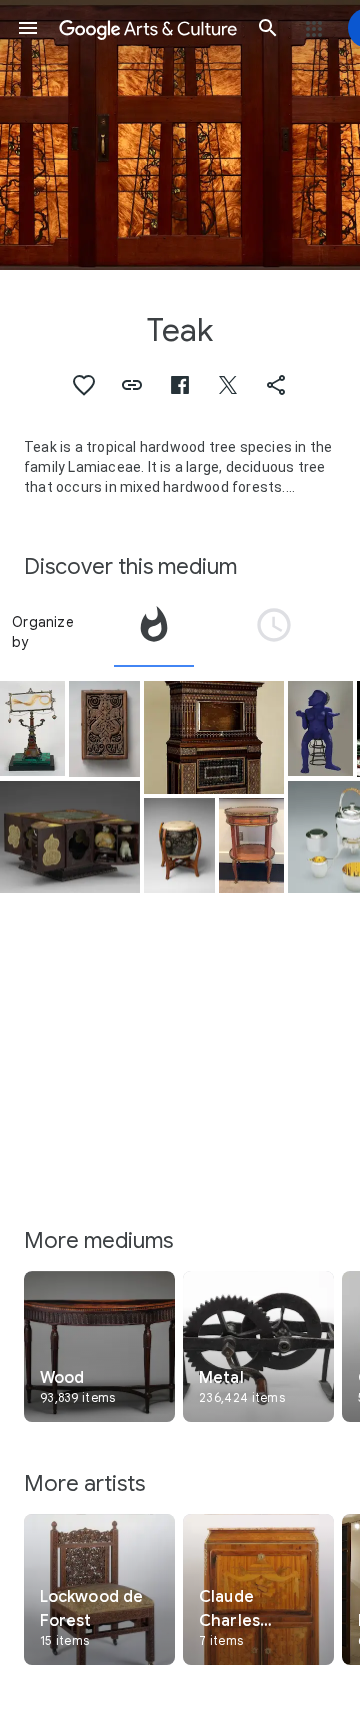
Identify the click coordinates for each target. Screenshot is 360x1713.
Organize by (43, 632)
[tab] (154, 632)
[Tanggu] (179, 846)
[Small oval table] (251, 845)
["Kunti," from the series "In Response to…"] (320, 728)
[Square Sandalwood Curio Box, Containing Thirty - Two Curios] (70, 837)
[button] (28, 28)
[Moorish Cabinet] (214, 737)
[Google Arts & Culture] (148, 28)
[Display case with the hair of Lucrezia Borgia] (32, 728)
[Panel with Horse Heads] (104, 729)
